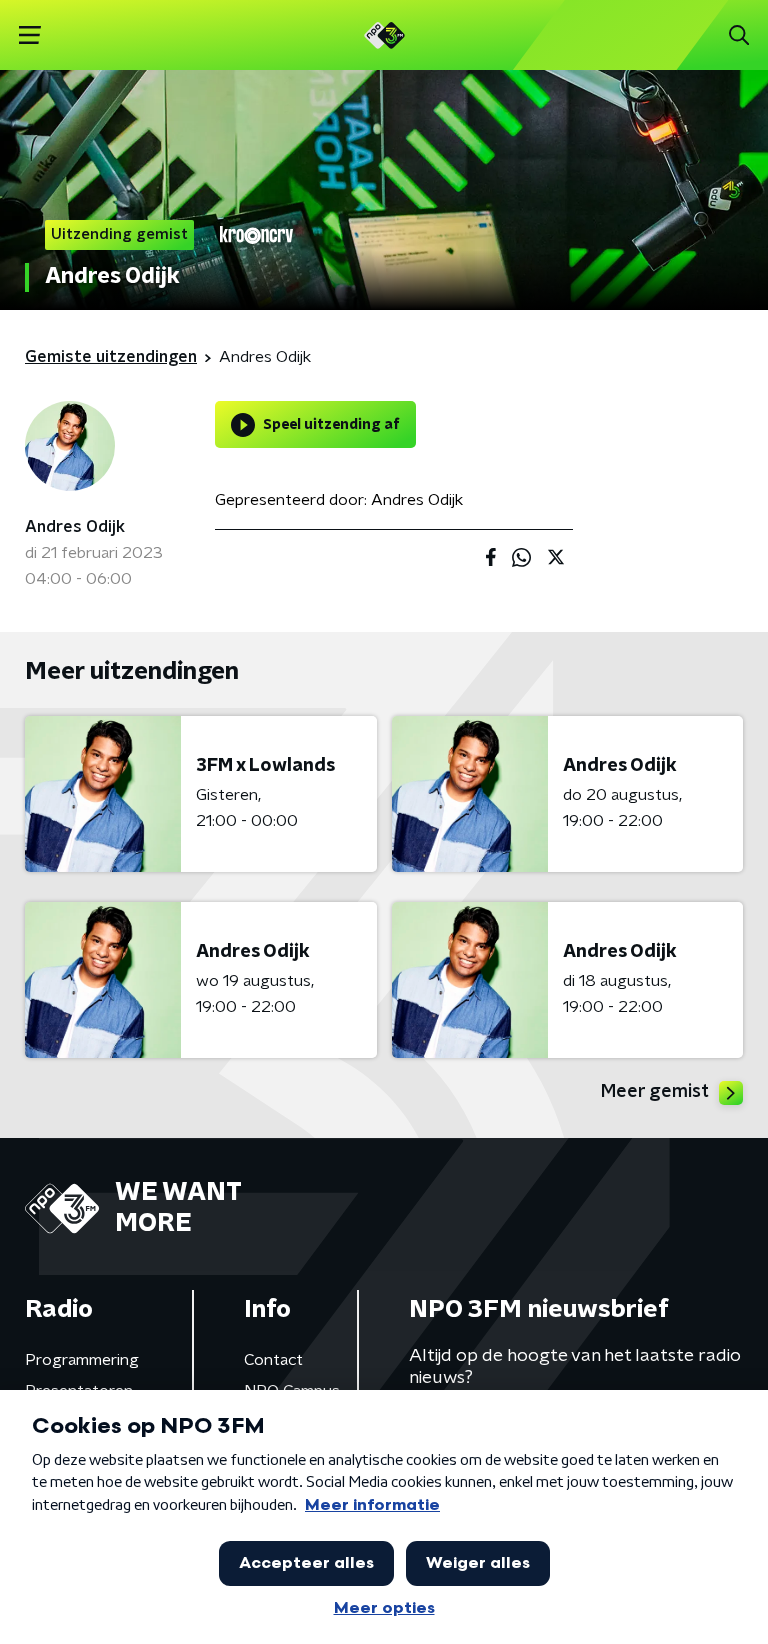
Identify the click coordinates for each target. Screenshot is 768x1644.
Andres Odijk (75, 527)
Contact (273, 1360)
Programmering (82, 1360)
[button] (29, 35)
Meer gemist (655, 1092)
